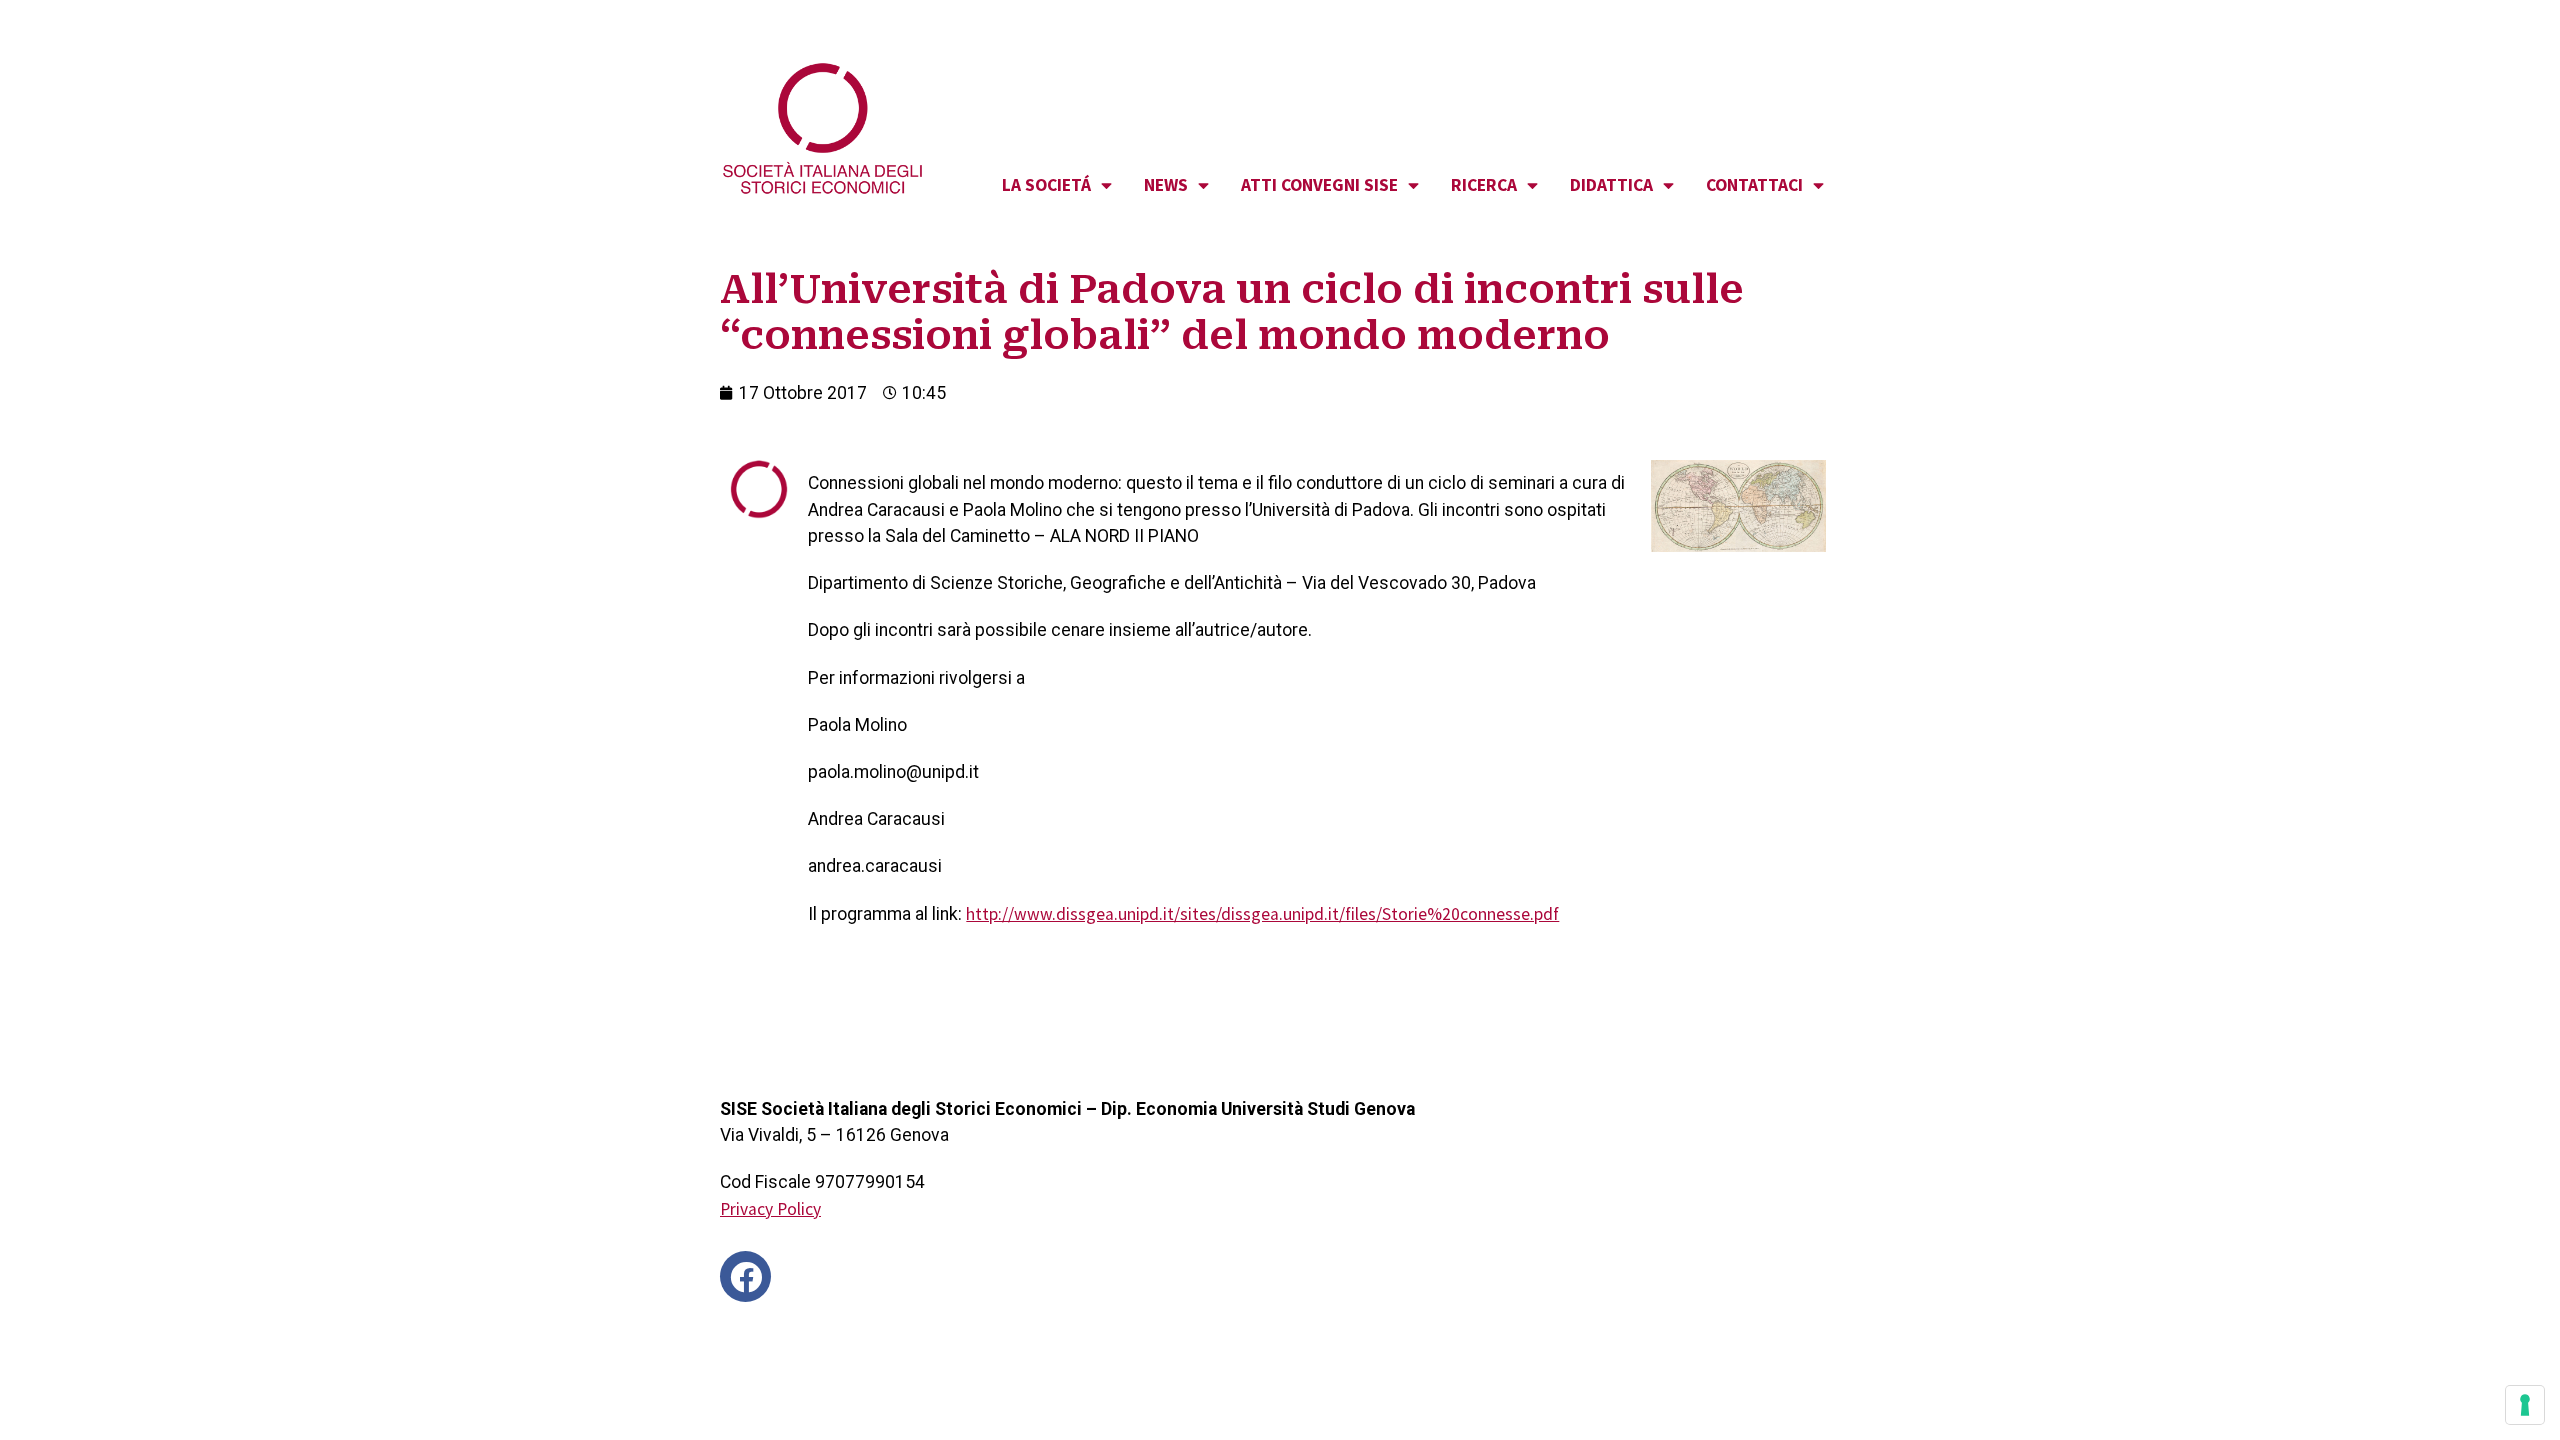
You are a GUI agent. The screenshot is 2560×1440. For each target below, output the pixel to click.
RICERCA (1484, 185)
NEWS (1166, 185)
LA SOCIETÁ (1046, 185)
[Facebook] (745, 1276)
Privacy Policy (770, 1209)
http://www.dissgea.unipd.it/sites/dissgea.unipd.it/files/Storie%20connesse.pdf (1262, 914)
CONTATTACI (1754, 185)
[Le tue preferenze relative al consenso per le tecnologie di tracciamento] (2525, 1405)
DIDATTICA (1611, 185)
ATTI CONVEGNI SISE (1319, 185)
